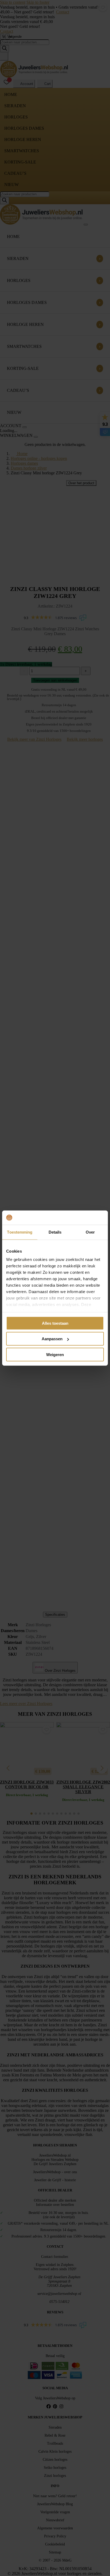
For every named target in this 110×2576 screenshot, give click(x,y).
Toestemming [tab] (20, 1232)
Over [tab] (90, 1232)
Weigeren (55, 1354)
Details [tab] (55, 1232)
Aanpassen (52, 1339)
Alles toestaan (55, 1323)
